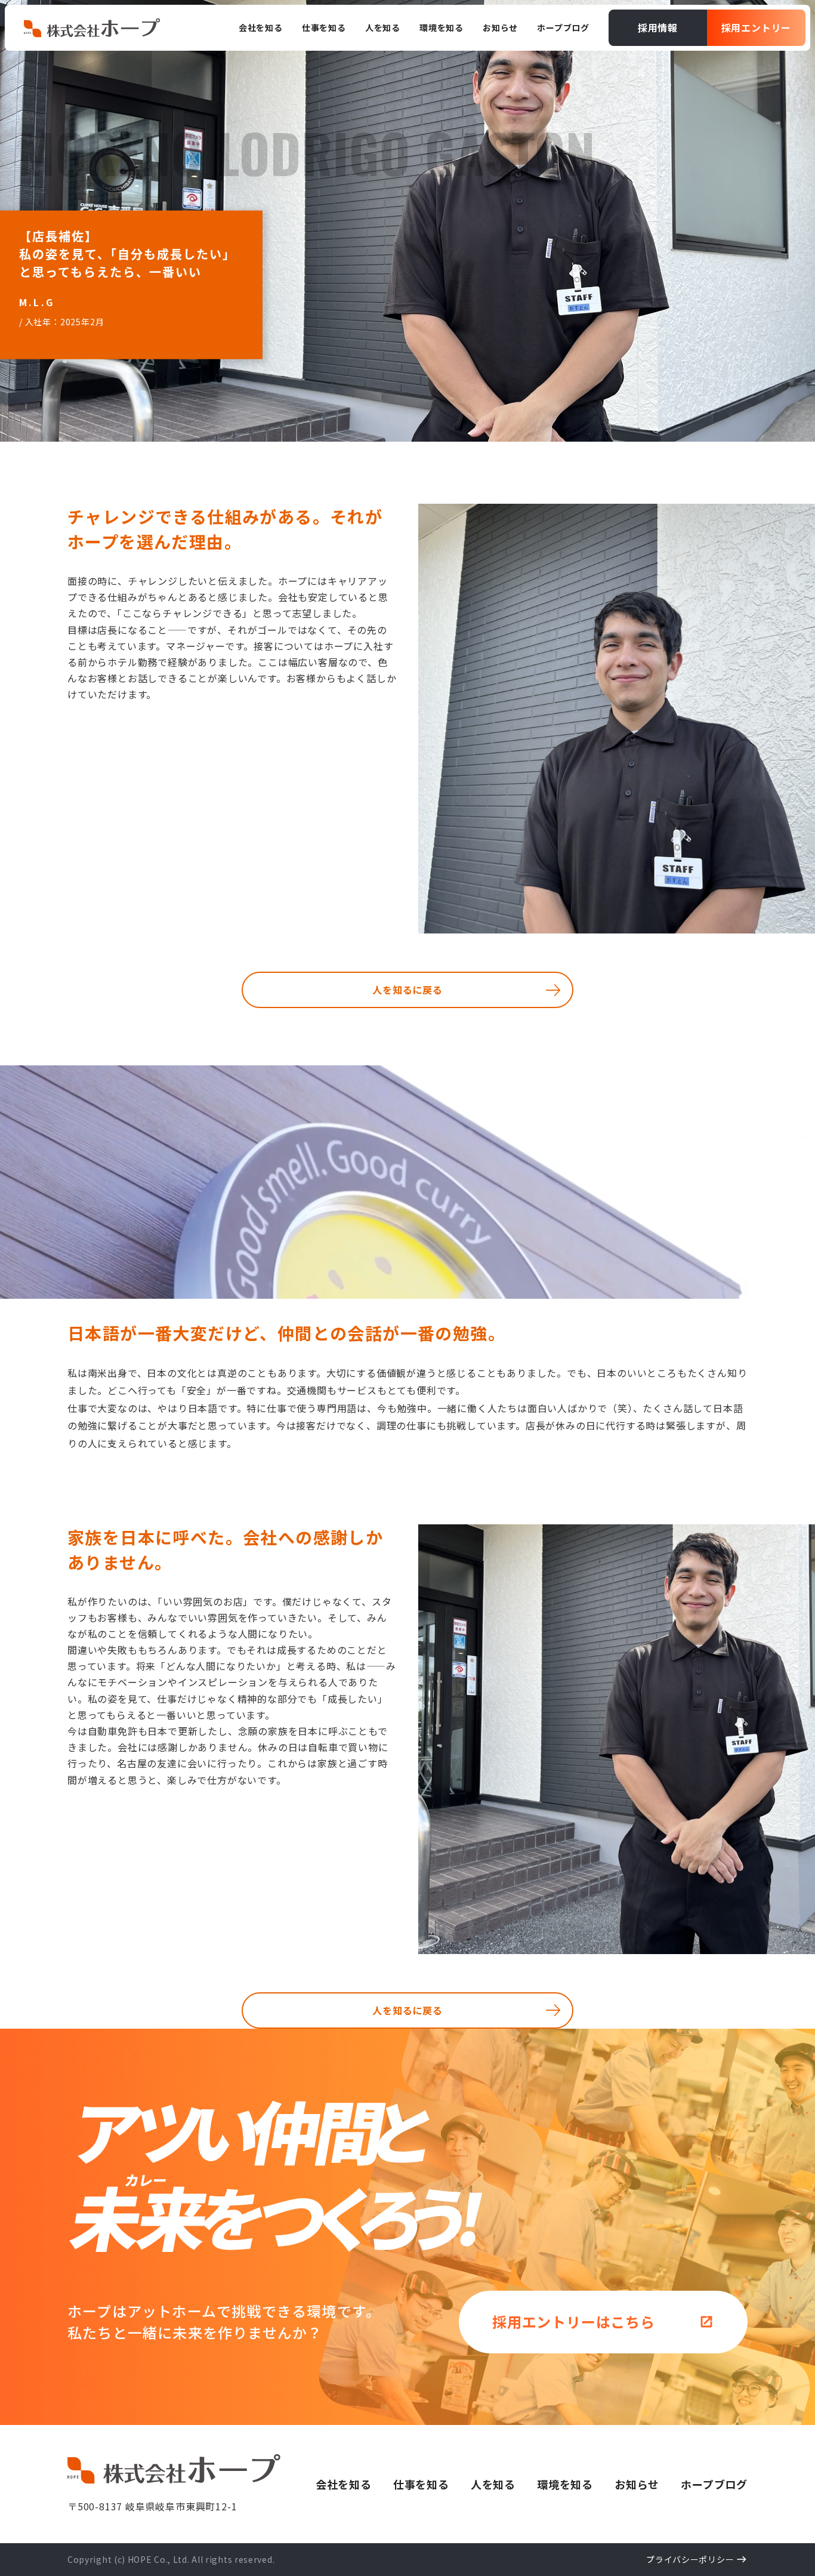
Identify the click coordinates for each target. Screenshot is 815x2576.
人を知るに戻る (407, 990)
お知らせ (637, 2484)
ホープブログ (714, 2484)
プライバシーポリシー (690, 2559)
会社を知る (344, 2484)
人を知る (493, 2484)
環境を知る (565, 2484)
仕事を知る (421, 2484)
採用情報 (658, 27)
